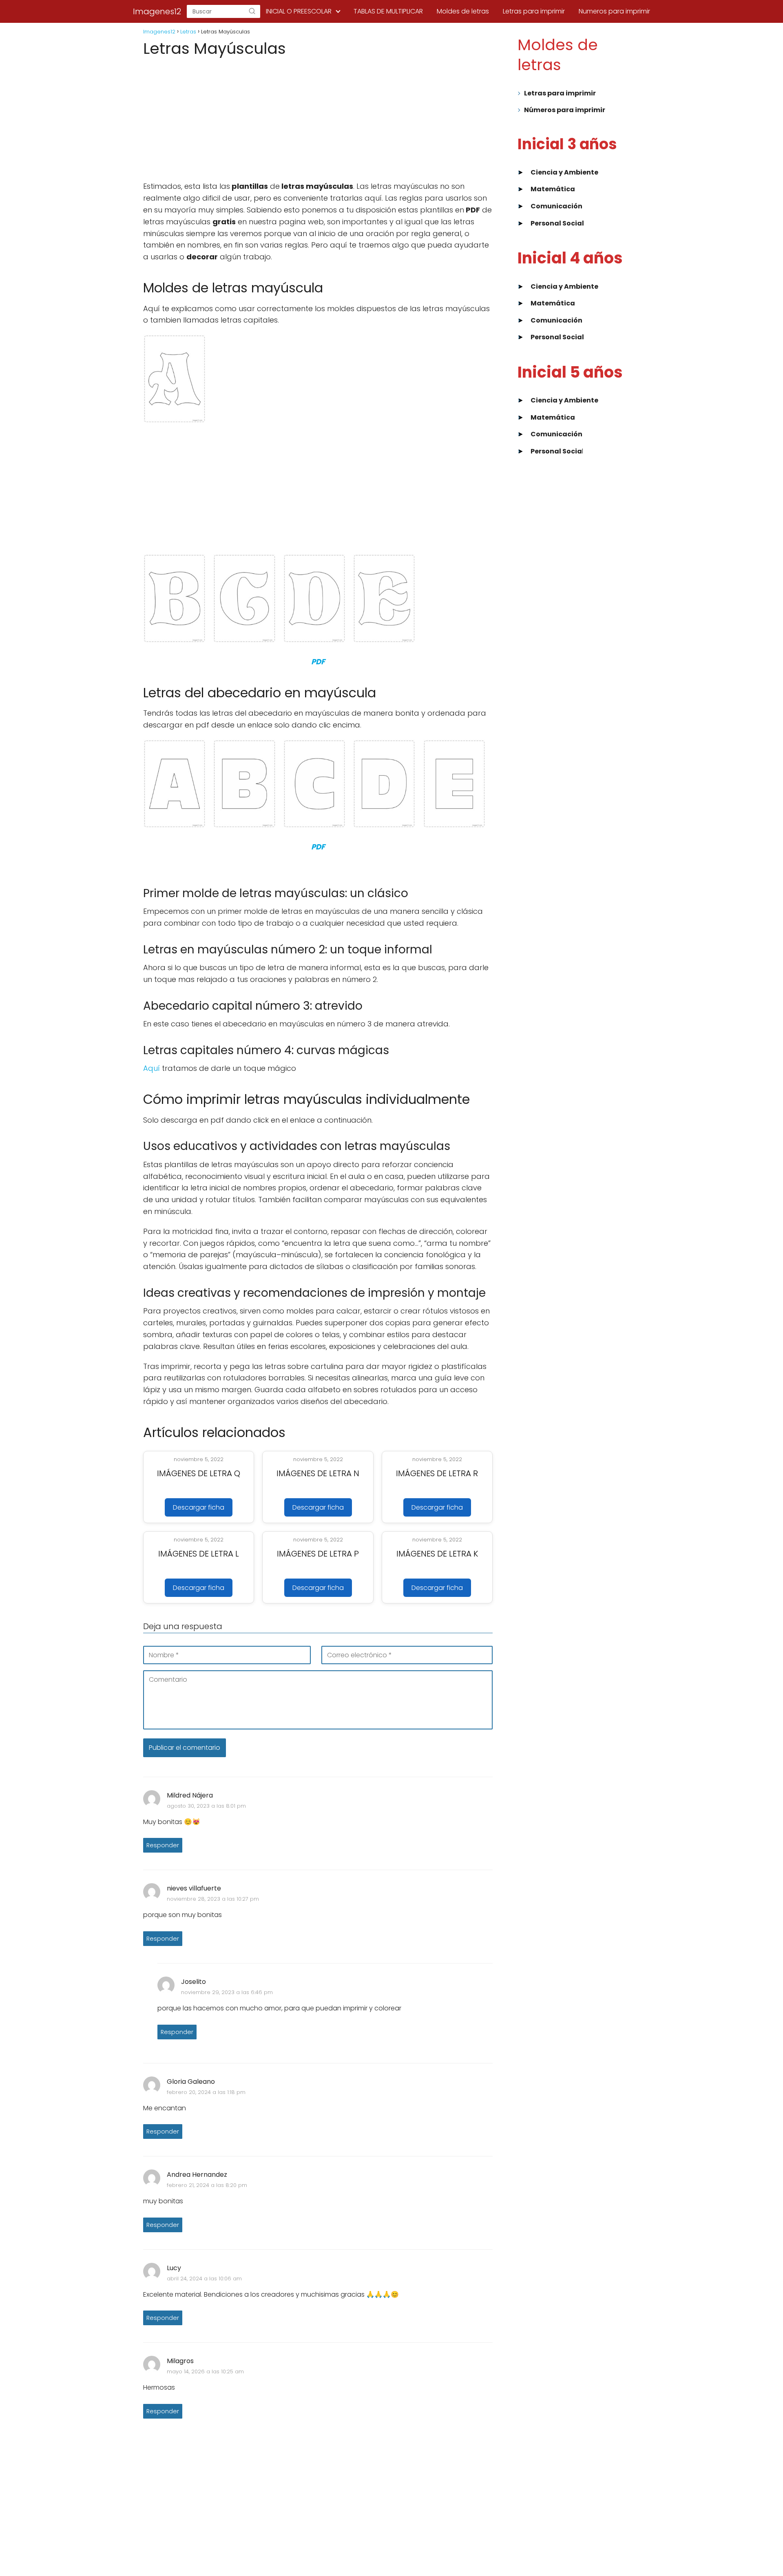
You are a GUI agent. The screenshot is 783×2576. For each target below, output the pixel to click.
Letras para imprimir (534, 11)
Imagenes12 (157, 11)
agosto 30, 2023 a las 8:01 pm (206, 1806)
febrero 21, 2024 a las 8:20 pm (207, 2185)
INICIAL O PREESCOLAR (299, 11)
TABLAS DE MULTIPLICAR (388, 11)
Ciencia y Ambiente (564, 172)
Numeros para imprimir (614, 11)
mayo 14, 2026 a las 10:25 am (205, 2371)
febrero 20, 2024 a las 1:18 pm (206, 2092)
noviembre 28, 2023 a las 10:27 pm (213, 1899)
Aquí (152, 1068)
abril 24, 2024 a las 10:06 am (204, 2279)
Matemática (553, 189)
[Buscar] (252, 11)
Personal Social (557, 223)
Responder (163, 1845)
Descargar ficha (199, 1507)
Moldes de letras (463, 11)
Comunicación (556, 206)
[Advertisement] (318, 120)
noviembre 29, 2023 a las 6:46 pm (227, 1992)
